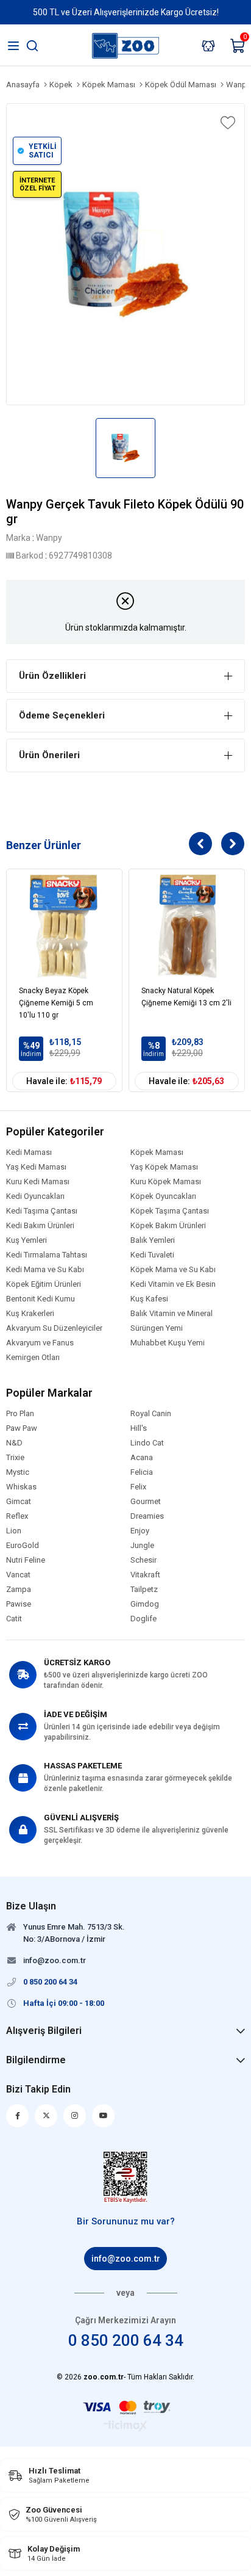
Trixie (15, 1458)
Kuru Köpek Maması (166, 1182)
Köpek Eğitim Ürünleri (44, 1284)
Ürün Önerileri (49, 755)
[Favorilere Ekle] (227, 123)
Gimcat (19, 1502)
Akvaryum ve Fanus (40, 1343)
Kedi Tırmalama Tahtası (47, 1255)
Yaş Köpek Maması (164, 1167)
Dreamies (147, 1516)
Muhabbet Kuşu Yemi (168, 1343)
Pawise (19, 1604)
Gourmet (146, 1502)
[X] (46, 2116)
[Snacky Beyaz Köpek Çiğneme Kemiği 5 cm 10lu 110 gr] (64, 927)
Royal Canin (151, 1414)
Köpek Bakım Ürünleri (168, 1226)
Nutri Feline (26, 1560)
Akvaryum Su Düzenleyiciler (54, 1328)
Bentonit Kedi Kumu (41, 1299)
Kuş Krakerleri (30, 1314)
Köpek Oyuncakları (163, 1196)
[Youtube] (103, 2116)
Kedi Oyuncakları (35, 1196)
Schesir (143, 1560)
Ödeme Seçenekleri (62, 715)
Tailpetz (144, 1590)
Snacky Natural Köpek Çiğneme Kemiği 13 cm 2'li (186, 997)
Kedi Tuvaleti (152, 1255)
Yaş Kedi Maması (36, 1167)
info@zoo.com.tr (126, 2259)
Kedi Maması (29, 1152)
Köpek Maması (157, 1152)
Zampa (19, 1590)
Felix (138, 1487)
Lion (14, 1531)
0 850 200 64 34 (126, 2340)
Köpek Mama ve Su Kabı (173, 1270)
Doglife (143, 1619)
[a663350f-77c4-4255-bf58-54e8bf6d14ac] (126, 2177)
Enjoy (140, 1531)
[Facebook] (17, 2116)
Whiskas (21, 1487)
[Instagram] (75, 2116)
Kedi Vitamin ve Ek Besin (173, 1284)
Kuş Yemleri (27, 1240)
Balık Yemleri (153, 1240)
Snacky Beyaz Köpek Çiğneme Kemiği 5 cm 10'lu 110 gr (56, 1003)
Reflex (17, 1516)
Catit (14, 1619)
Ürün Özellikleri (52, 676)
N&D (14, 1443)
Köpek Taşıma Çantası (170, 1211)
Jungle (142, 1546)
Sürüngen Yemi (157, 1328)
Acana (142, 1458)
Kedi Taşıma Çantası (42, 1211)
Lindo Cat (147, 1443)
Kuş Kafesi (149, 1299)
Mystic (18, 1472)
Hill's (139, 1428)
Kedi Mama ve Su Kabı (45, 1270)
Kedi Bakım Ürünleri (40, 1226)
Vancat (18, 1575)
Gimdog (145, 1604)
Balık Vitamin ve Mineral (171, 1314)
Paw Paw (22, 1428)
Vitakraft (145, 1575)
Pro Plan (20, 1414)
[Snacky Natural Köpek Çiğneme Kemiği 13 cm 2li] (187, 927)
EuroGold (23, 1546)
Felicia (142, 1472)
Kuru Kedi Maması (38, 1182)
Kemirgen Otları (33, 1358)
